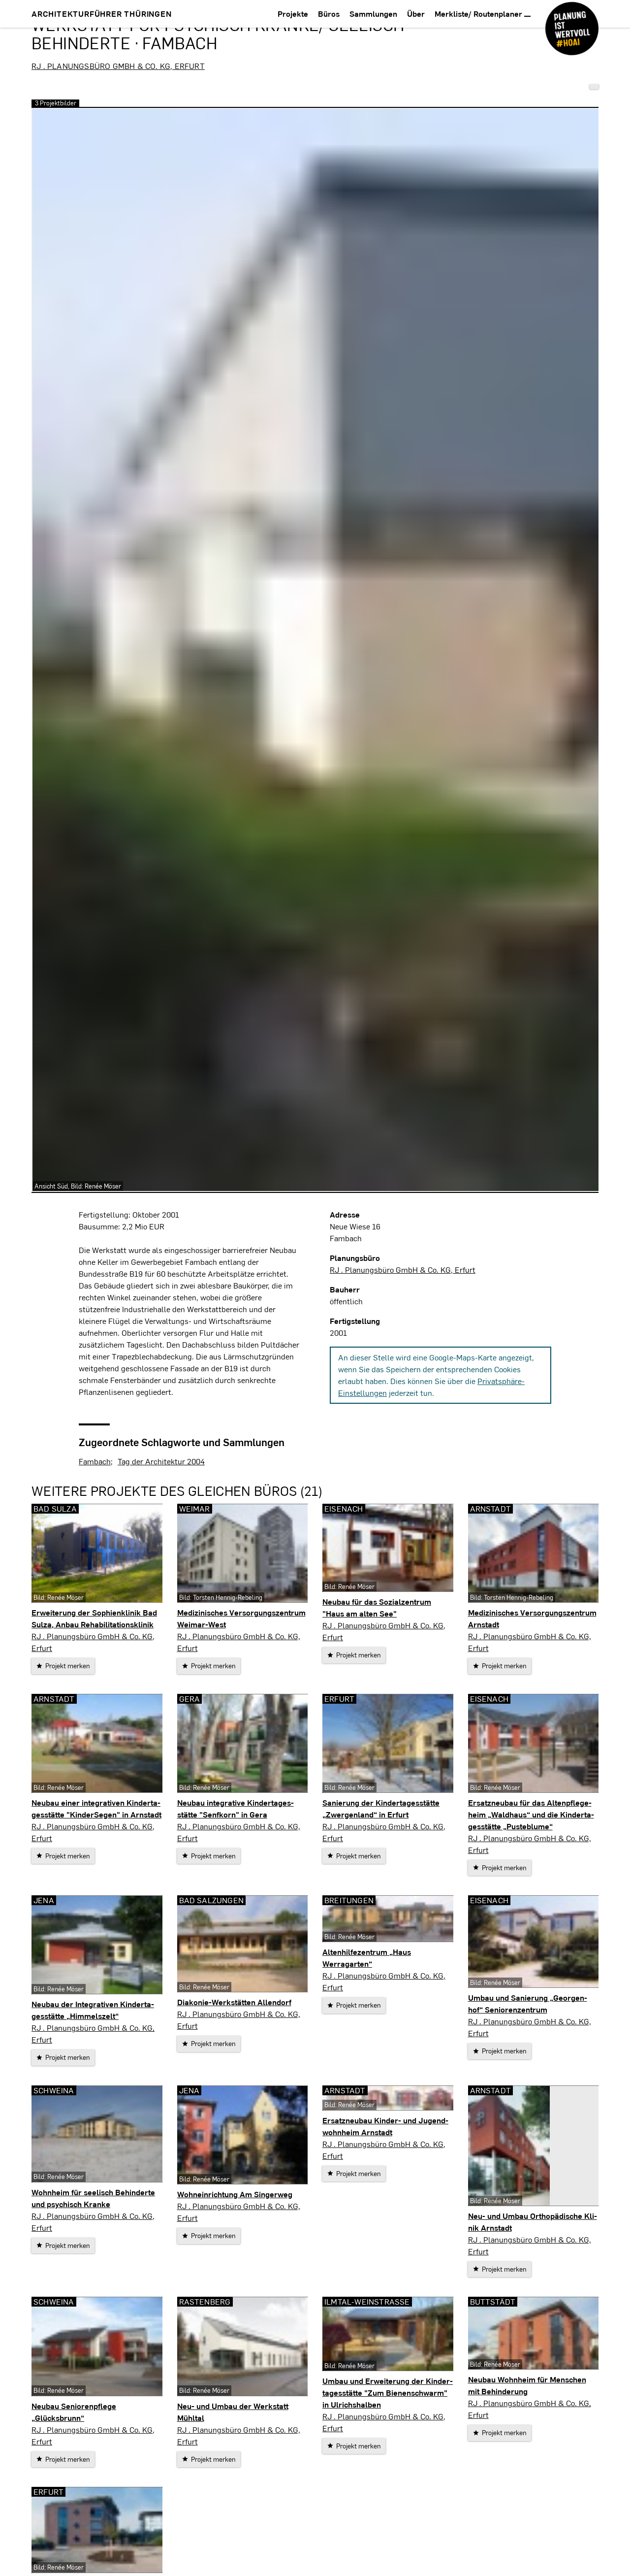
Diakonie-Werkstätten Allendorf (234, 2002)
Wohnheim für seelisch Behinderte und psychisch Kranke (93, 2198)
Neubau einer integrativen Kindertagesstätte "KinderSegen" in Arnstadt (96, 1808)
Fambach (95, 1461)
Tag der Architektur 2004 (161, 1461)
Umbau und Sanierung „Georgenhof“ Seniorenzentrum (528, 2003)
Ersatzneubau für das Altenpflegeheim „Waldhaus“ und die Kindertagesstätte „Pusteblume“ (531, 1814)
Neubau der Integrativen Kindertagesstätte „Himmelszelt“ (93, 2010)
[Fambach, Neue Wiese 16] (594, 87)
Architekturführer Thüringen (102, 14)
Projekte (293, 14)
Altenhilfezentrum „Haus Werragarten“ (367, 1958)
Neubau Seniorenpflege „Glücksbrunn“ (74, 2412)
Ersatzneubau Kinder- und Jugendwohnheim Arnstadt (385, 2126)
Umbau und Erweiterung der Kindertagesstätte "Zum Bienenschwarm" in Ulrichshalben (388, 2393)
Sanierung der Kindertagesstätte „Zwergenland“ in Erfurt (381, 1808)
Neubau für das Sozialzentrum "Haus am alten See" (377, 1607)
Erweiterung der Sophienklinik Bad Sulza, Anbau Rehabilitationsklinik (94, 1618)
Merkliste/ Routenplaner (479, 14)
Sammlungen (373, 14)
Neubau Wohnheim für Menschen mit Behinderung (527, 2385)
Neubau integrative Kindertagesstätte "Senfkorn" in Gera (236, 1808)
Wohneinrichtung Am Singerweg (235, 2194)
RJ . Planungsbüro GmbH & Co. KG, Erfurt (118, 66)
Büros (329, 14)
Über (416, 14)
